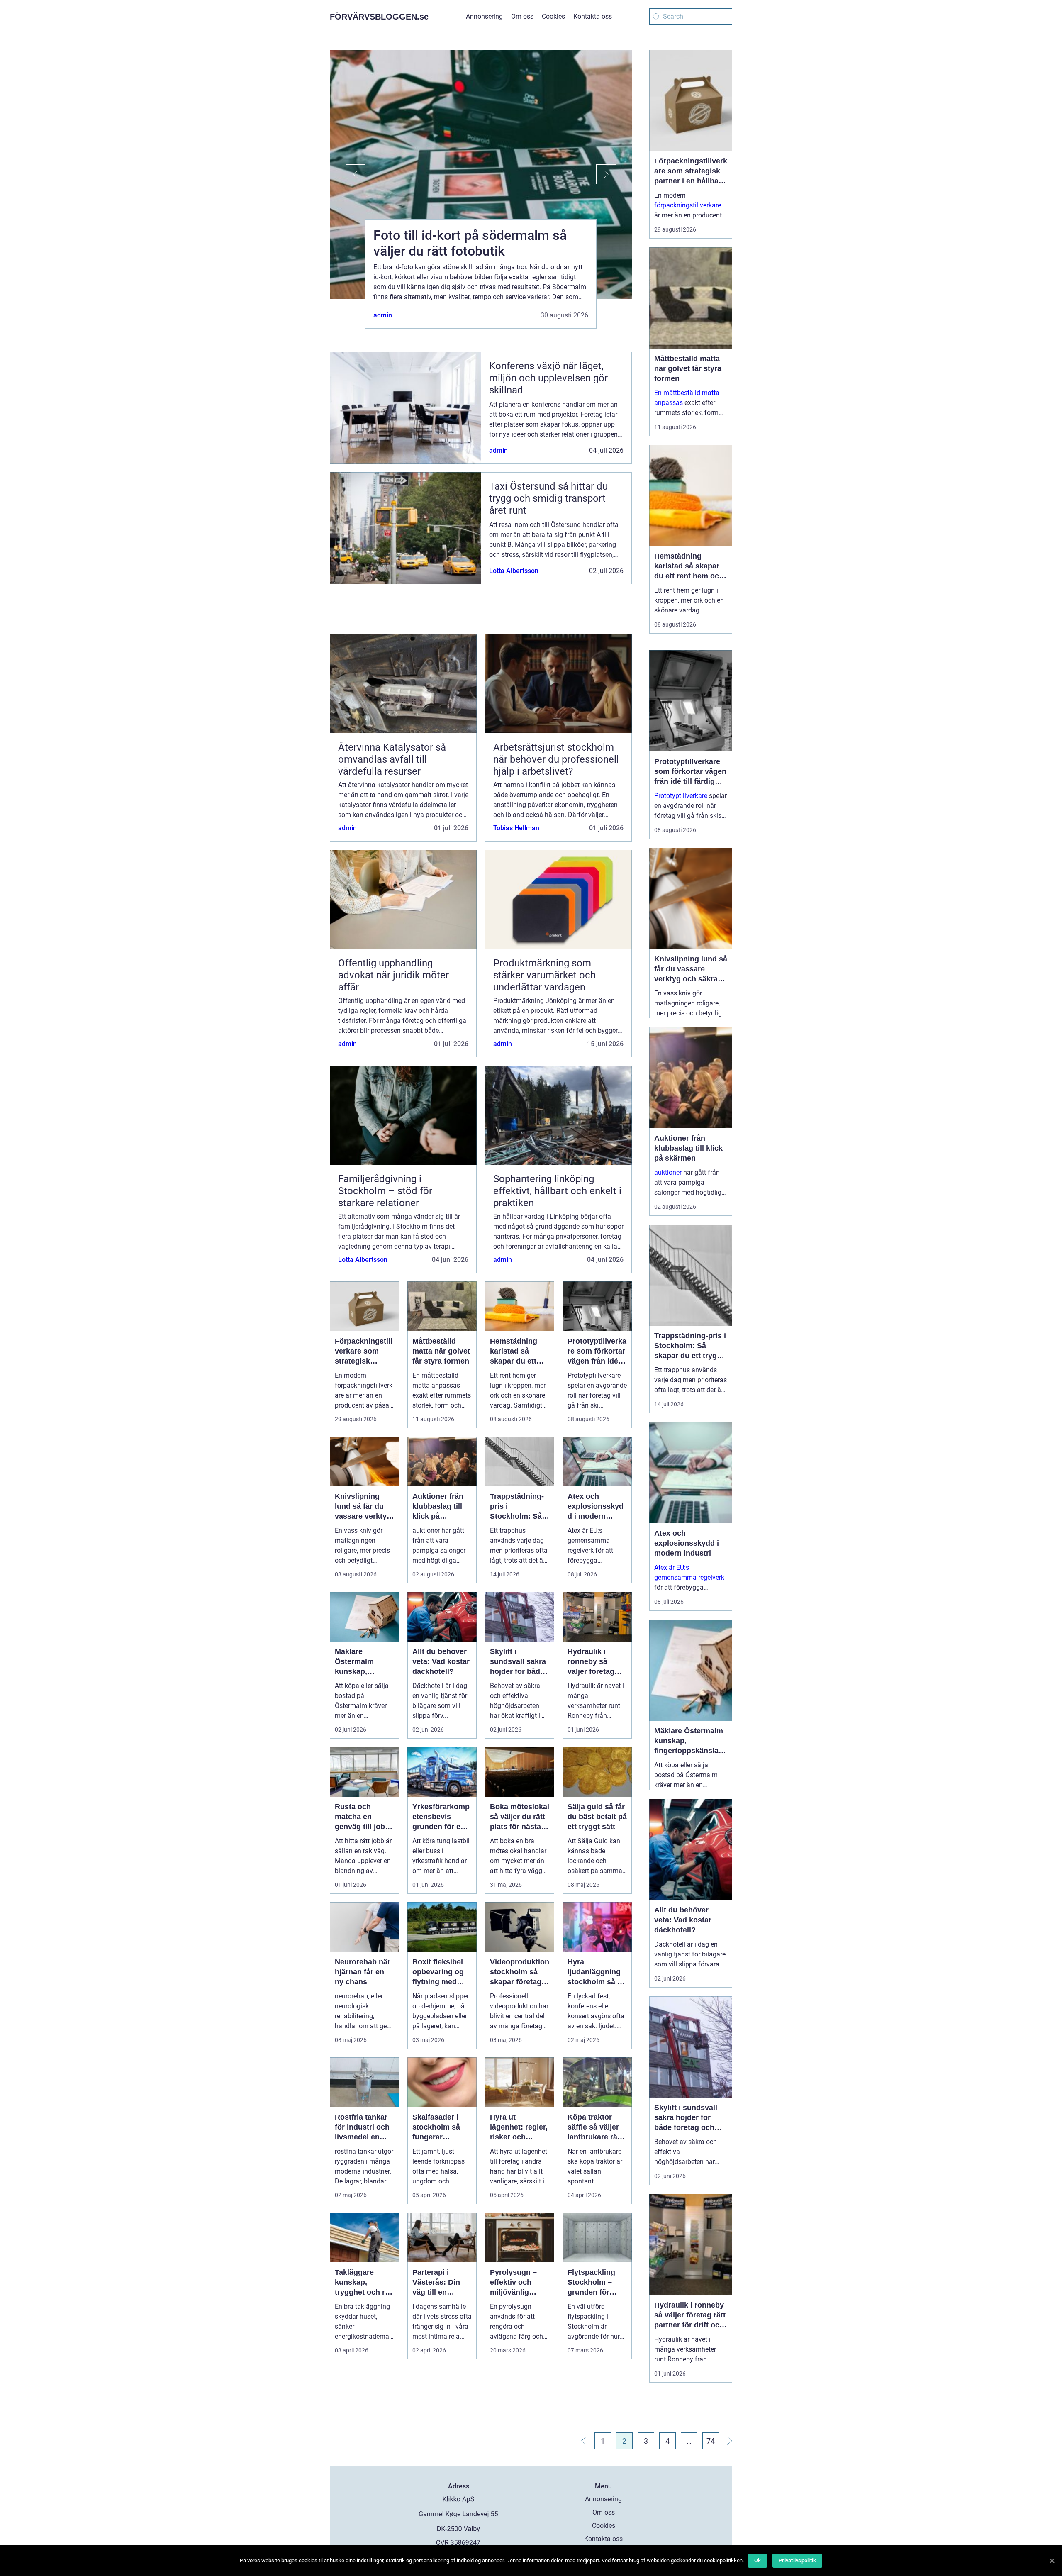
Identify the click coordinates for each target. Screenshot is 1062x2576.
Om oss (522, 16)
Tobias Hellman (516, 828)
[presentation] (348, 174)
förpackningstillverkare (688, 205)
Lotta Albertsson (514, 571)
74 (711, 2441)
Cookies (553, 16)
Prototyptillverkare (681, 796)
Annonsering (484, 16)
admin (383, 315)
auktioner (668, 1172)
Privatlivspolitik (797, 2560)
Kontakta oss (593, 16)
